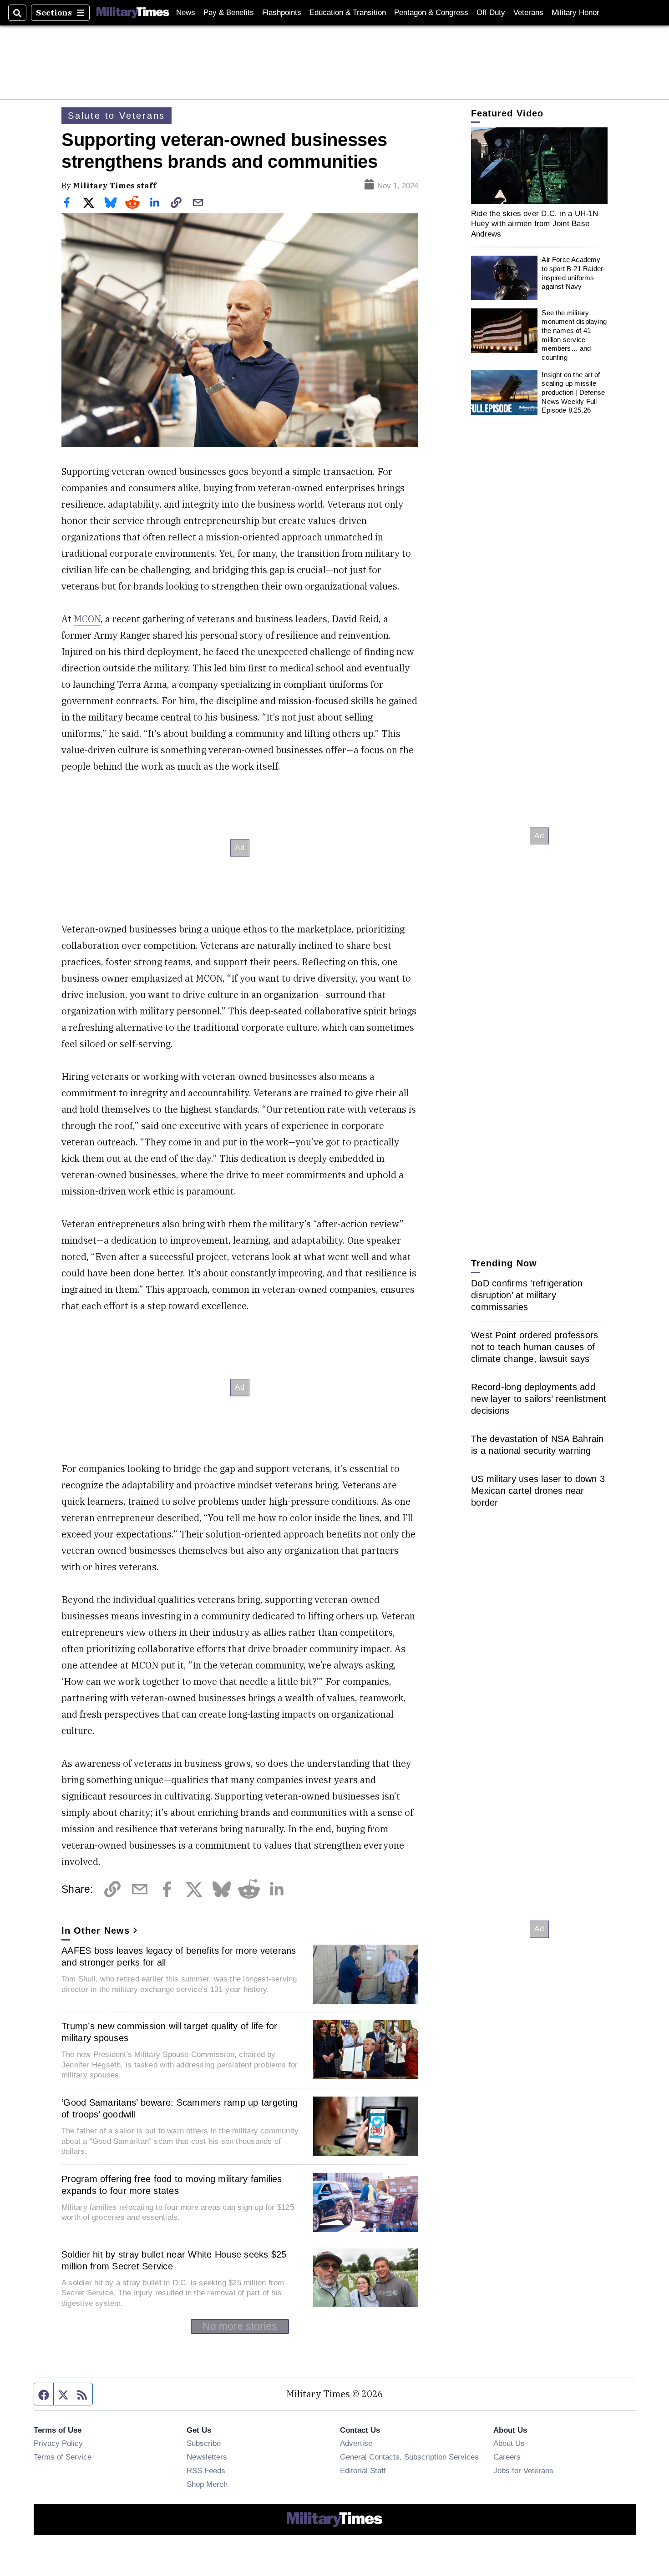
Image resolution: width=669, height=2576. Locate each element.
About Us (509, 2443)
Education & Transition (348, 13)
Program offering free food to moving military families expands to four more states (172, 2185)
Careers (507, 2457)
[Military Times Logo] (133, 13)
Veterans (528, 13)
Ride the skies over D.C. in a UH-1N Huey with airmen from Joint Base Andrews (535, 224)
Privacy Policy (58, 2443)
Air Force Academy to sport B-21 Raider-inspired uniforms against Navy (573, 273)
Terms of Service (63, 2457)
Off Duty (491, 13)
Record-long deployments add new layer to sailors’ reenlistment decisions (539, 1399)
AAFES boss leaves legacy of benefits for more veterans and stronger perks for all (179, 1956)
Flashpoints (282, 13)
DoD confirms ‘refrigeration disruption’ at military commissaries (527, 1295)
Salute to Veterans (117, 116)
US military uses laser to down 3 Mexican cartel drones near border (538, 1491)
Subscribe (204, 2443)
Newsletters (207, 2457)
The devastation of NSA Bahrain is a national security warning (537, 1445)
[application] (539, 166)
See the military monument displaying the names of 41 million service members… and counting (574, 335)
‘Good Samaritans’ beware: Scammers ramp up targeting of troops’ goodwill (180, 2108)
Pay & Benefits (229, 13)
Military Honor (575, 13)
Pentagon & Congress (431, 13)
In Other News (96, 1931)
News (186, 13)
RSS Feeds (206, 2470)
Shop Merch (207, 2484)
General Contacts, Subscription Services (409, 2457)
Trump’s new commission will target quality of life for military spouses (170, 2032)
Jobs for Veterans (523, 2470)
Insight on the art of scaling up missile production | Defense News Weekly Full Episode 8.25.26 (573, 393)
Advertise (356, 2443)
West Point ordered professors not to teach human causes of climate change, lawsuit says (535, 1347)
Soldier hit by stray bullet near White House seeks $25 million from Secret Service (174, 2260)
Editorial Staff (363, 2470)
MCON (87, 619)
